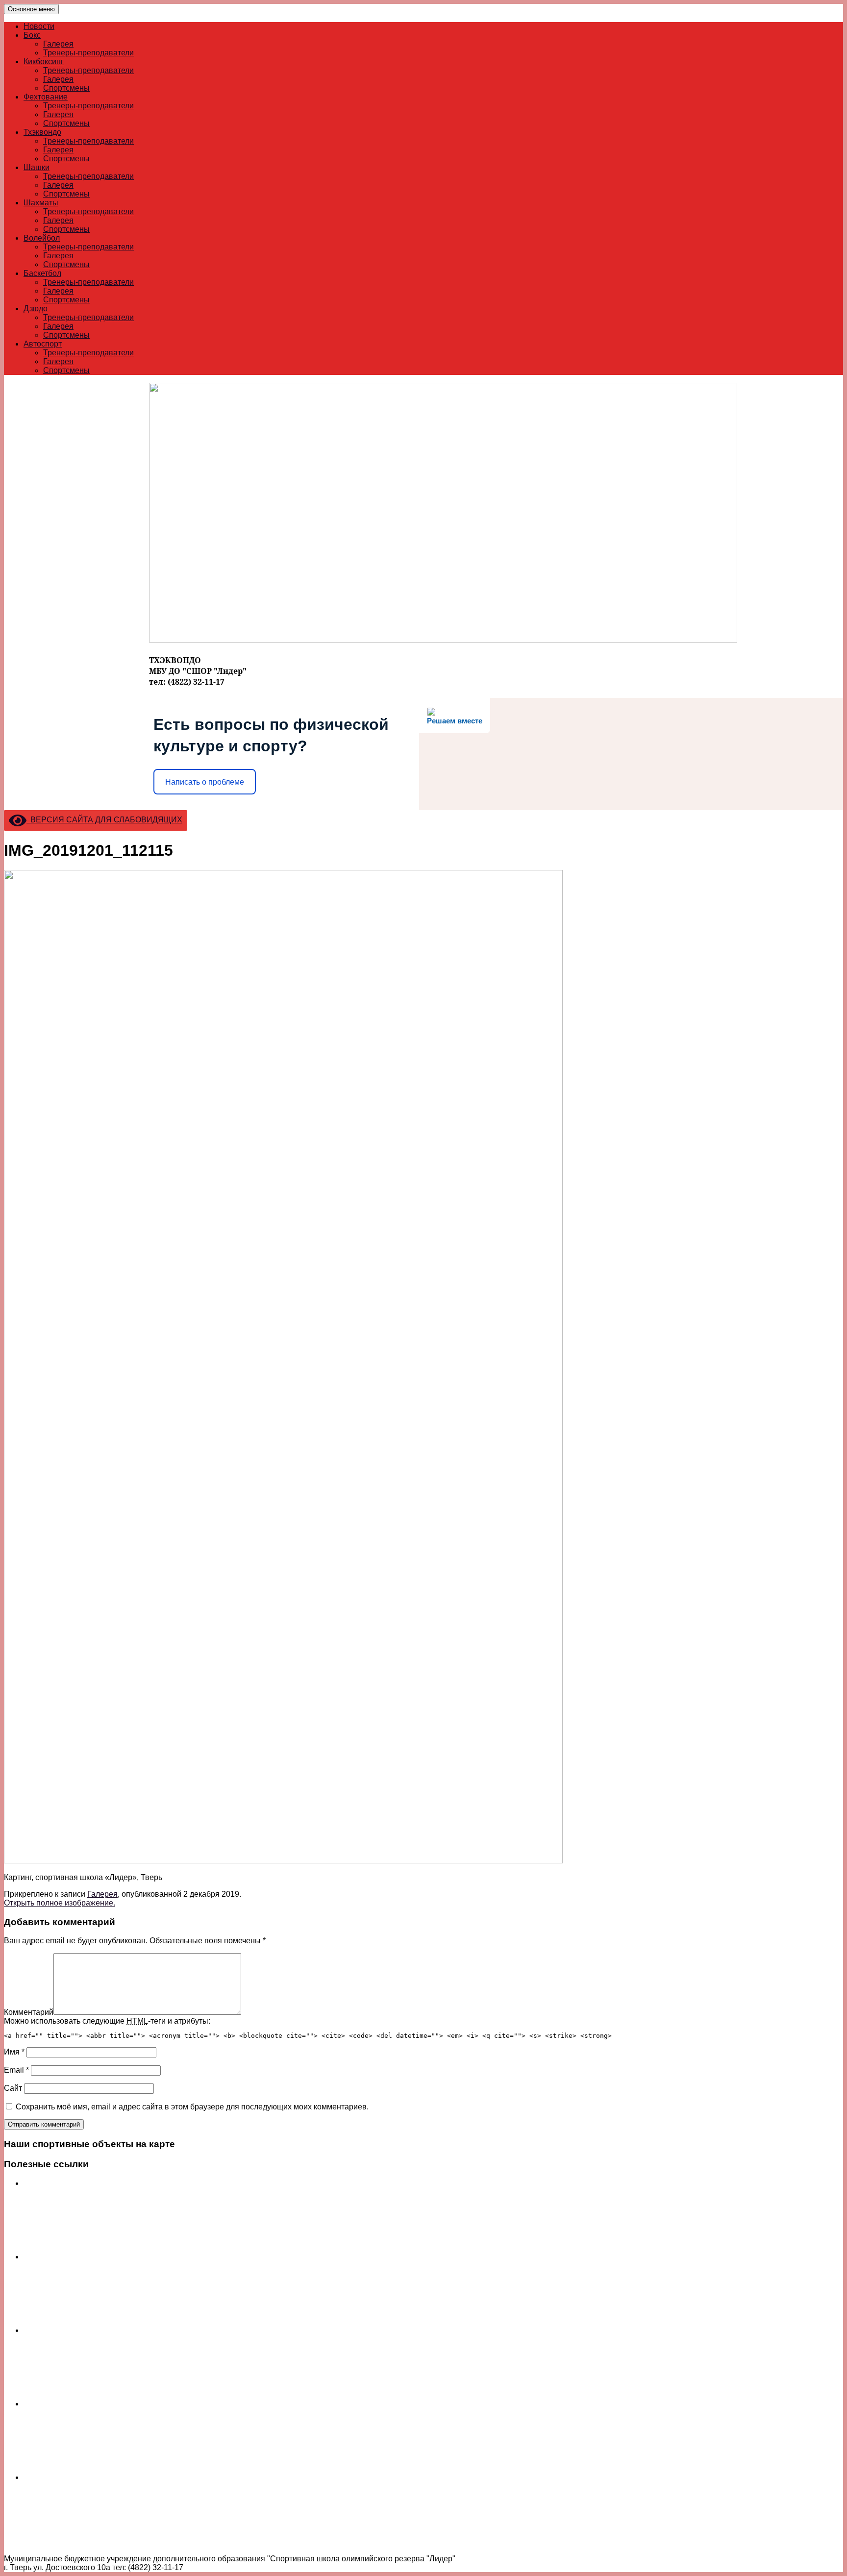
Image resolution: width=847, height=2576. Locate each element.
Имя (14, 2052)
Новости (39, 26)
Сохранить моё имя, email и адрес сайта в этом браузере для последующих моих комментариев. (192, 2107)
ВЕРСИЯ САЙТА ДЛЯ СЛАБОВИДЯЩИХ (104, 820)
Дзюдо (36, 309)
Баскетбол (42, 273)
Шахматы (41, 203)
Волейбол (42, 238)
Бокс (32, 35)
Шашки (37, 167)
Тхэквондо (42, 132)
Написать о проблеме (205, 782)
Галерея (58, 44)
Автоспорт (43, 344)
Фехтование (46, 97)
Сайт (13, 2088)
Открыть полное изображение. (60, 1903)
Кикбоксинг (44, 62)
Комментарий (29, 2012)
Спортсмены (66, 88)
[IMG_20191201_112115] (283, 1861)
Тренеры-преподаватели (88, 53)
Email (16, 2070)
